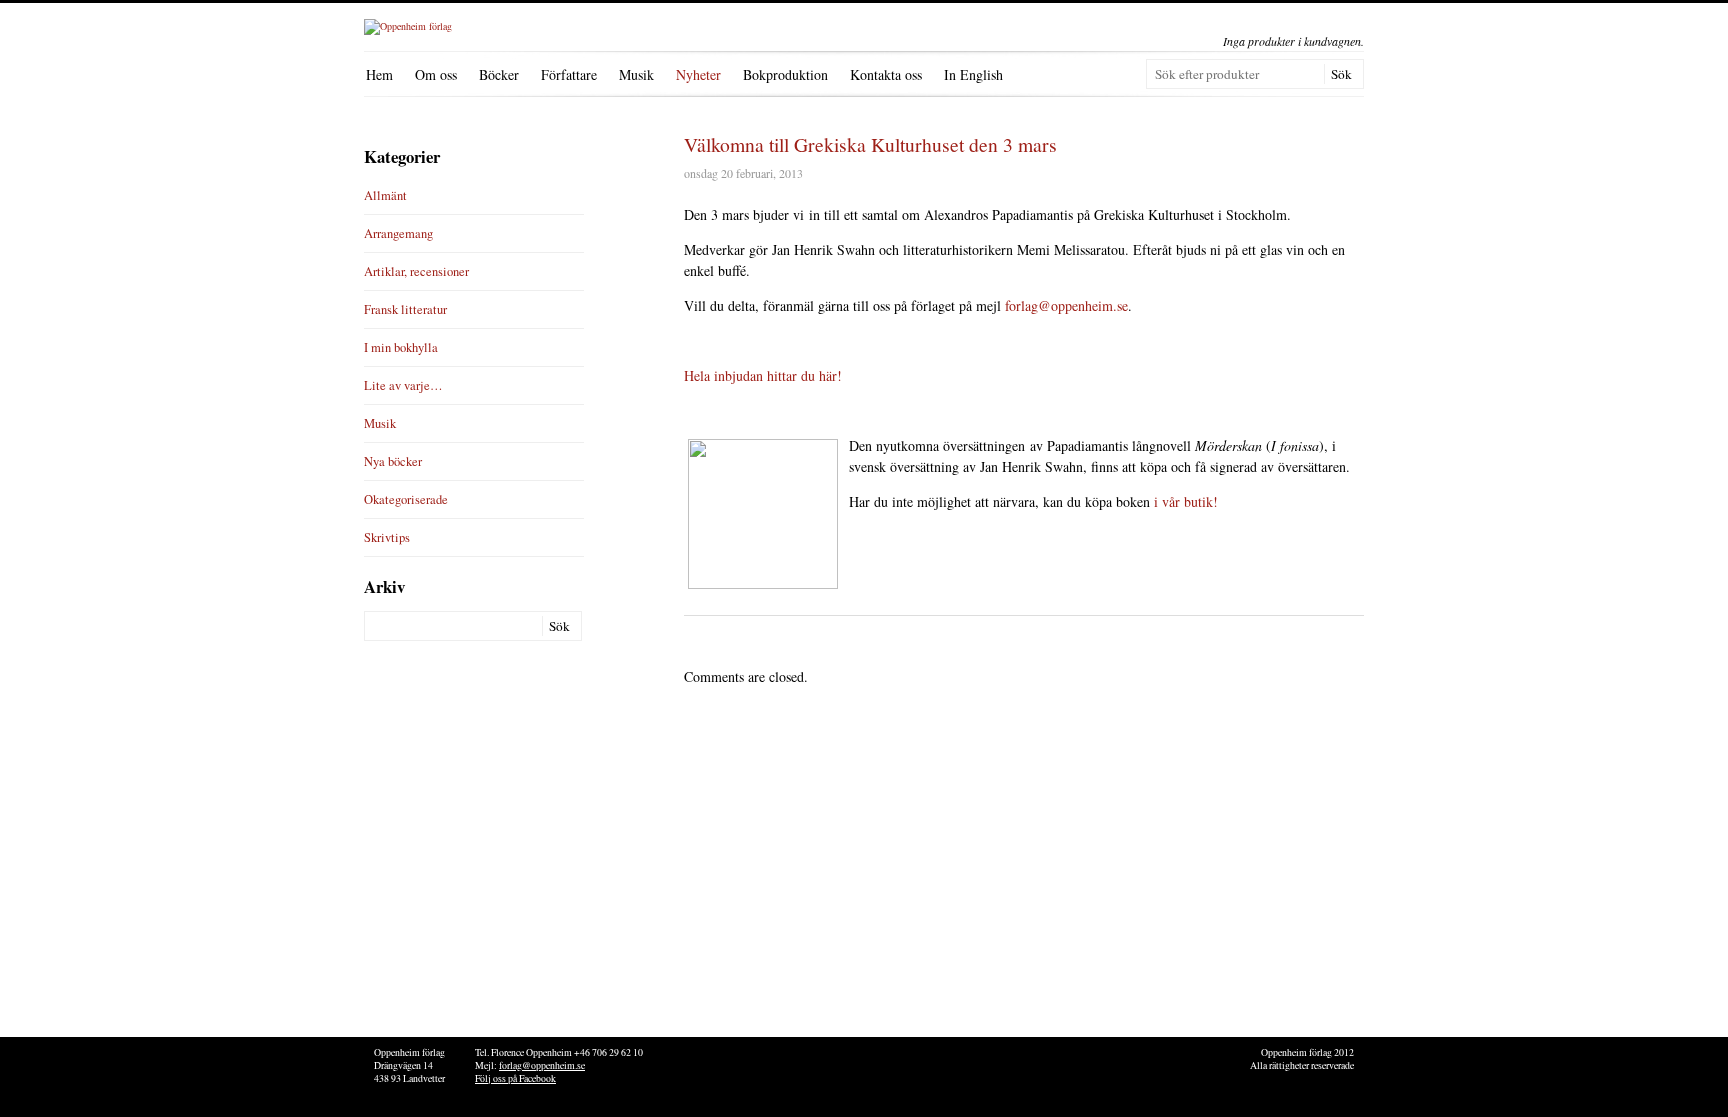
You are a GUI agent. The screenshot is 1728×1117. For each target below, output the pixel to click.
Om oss (436, 74)
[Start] (408, 26)
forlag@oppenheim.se (1066, 305)
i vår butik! (1186, 501)
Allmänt (385, 195)
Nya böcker (393, 461)
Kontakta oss (886, 74)
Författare (569, 74)
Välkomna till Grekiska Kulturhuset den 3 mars (870, 144)
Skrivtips (387, 537)
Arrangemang (398, 233)
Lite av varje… (403, 385)
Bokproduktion (785, 74)
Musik (636, 74)
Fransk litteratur (405, 309)
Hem (379, 74)
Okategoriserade (406, 499)
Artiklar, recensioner (416, 271)
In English (973, 74)
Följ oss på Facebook (515, 1078)
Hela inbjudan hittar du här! (763, 375)
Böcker (499, 74)
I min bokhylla (401, 347)
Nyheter (698, 74)
